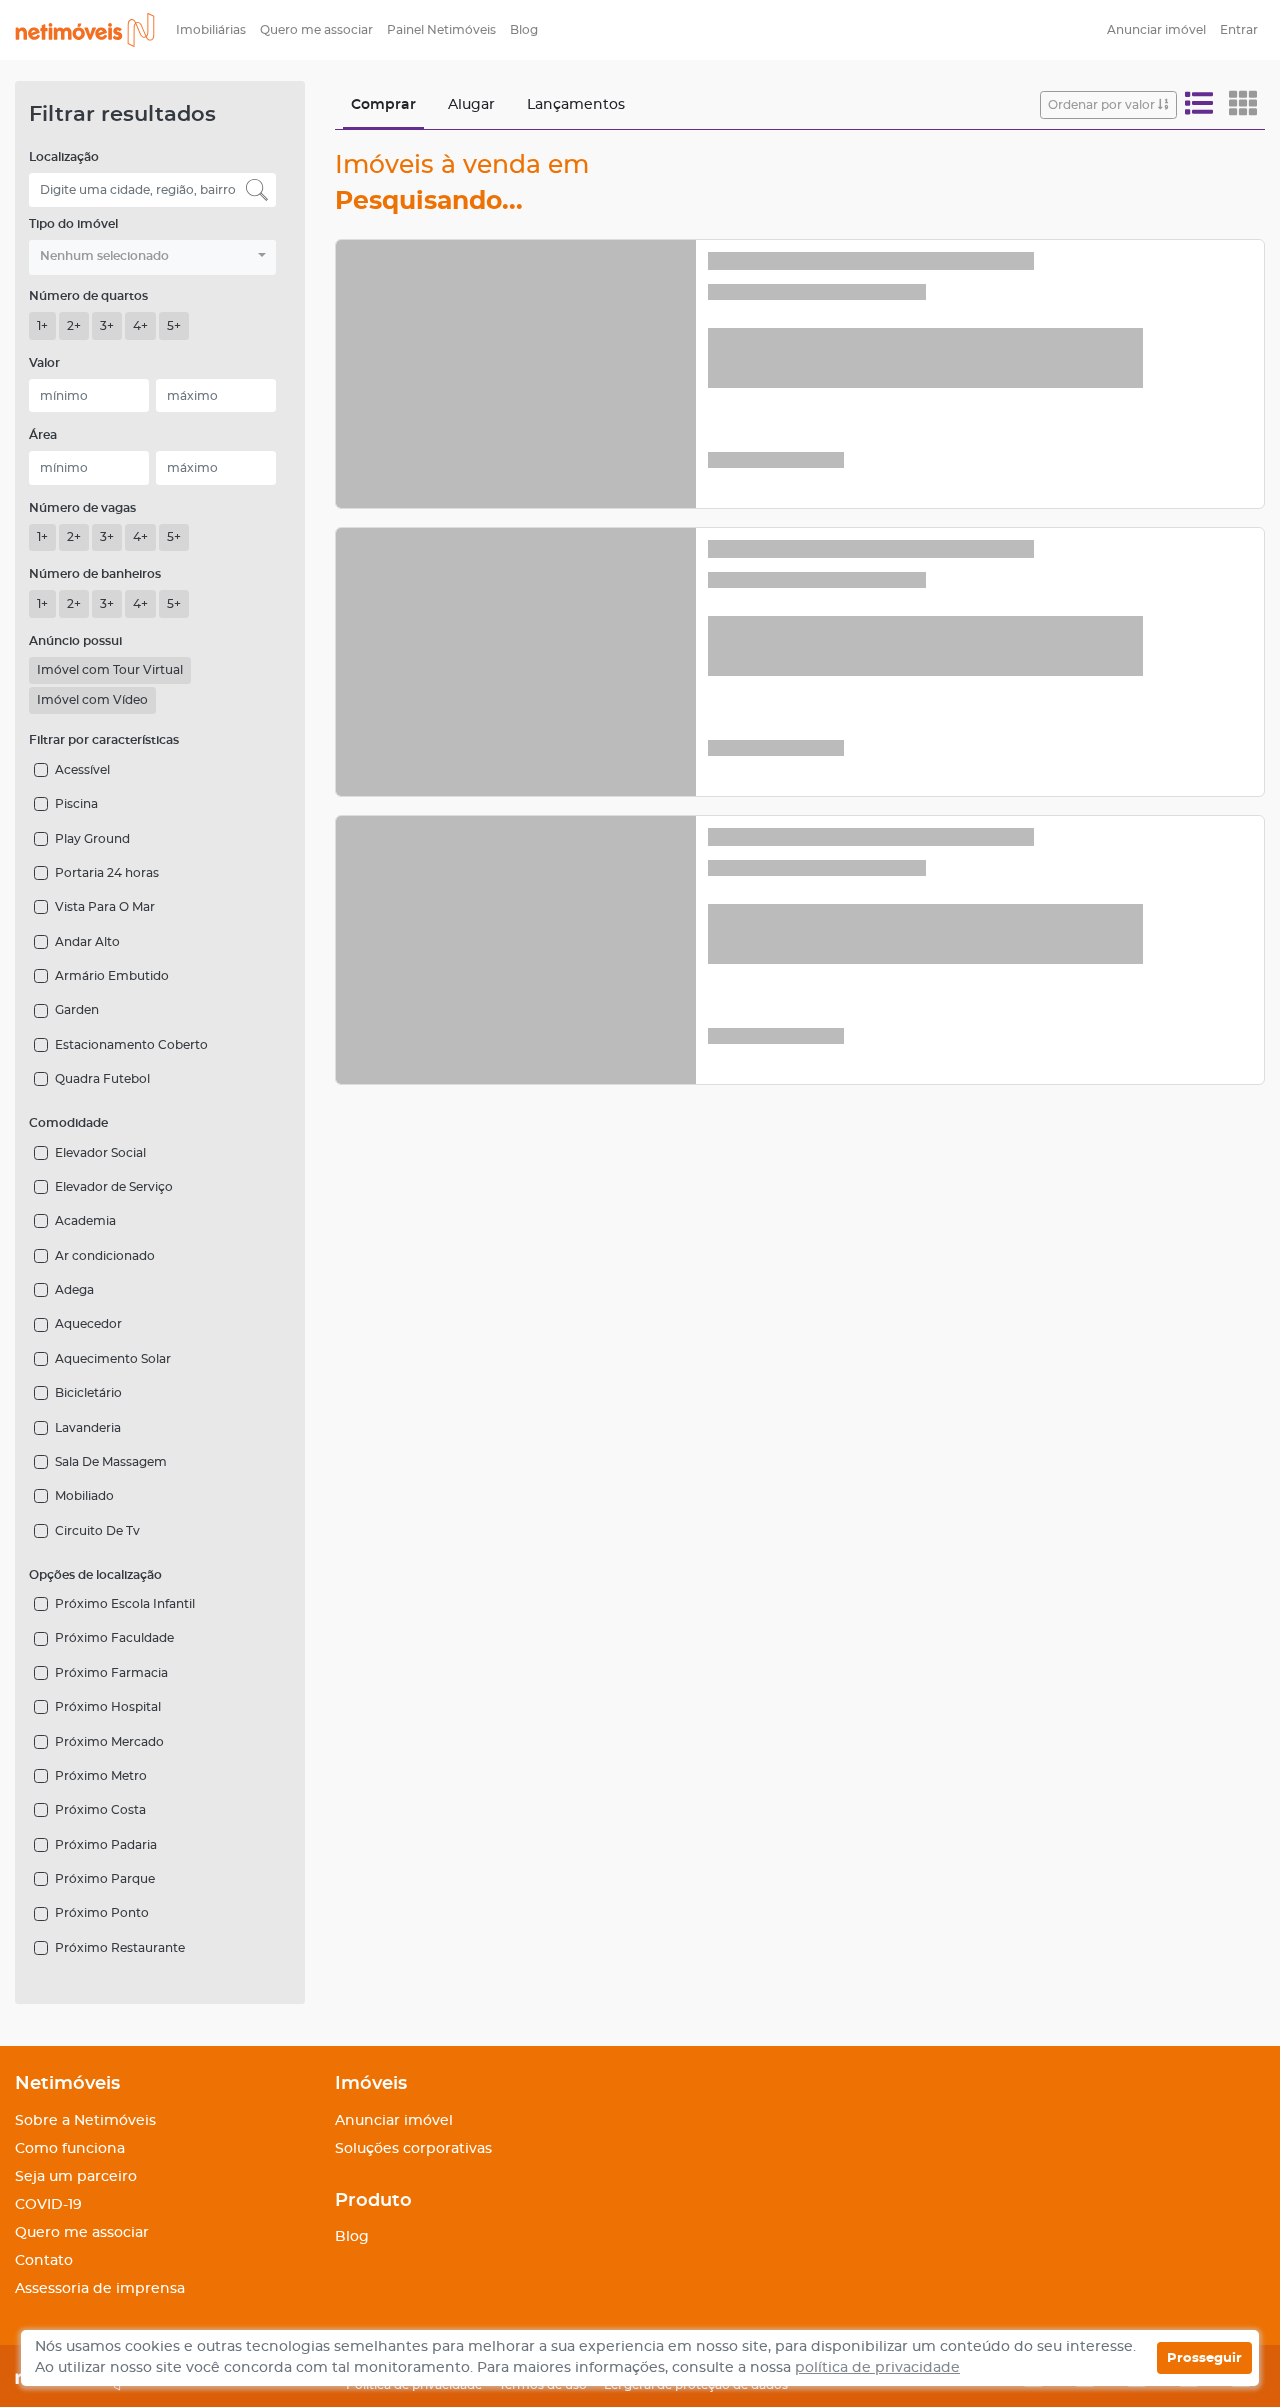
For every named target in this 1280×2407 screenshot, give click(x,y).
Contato (44, 2261)
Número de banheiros (95, 574)
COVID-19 (48, 2205)
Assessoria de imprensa (100, 2289)
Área (43, 435)
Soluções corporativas (413, 2149)
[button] (152, 257)
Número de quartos (88, 296)
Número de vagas (82, 508)
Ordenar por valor (1103, 105)
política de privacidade (877, 2368)
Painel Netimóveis (441, 30)
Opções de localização (95, 1575)
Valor (44, 363)
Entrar (1239, 30)
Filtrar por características (104, 740)
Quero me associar (316, 30)
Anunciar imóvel (1156, 30)
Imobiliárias (211, 30)
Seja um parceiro (76, 2177)
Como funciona (70, 2149)
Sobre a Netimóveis (85, 2121)
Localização (64, 157)
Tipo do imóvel (73, 224)
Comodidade (68, 1123)
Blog (524, 30)
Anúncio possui (75, 641)
